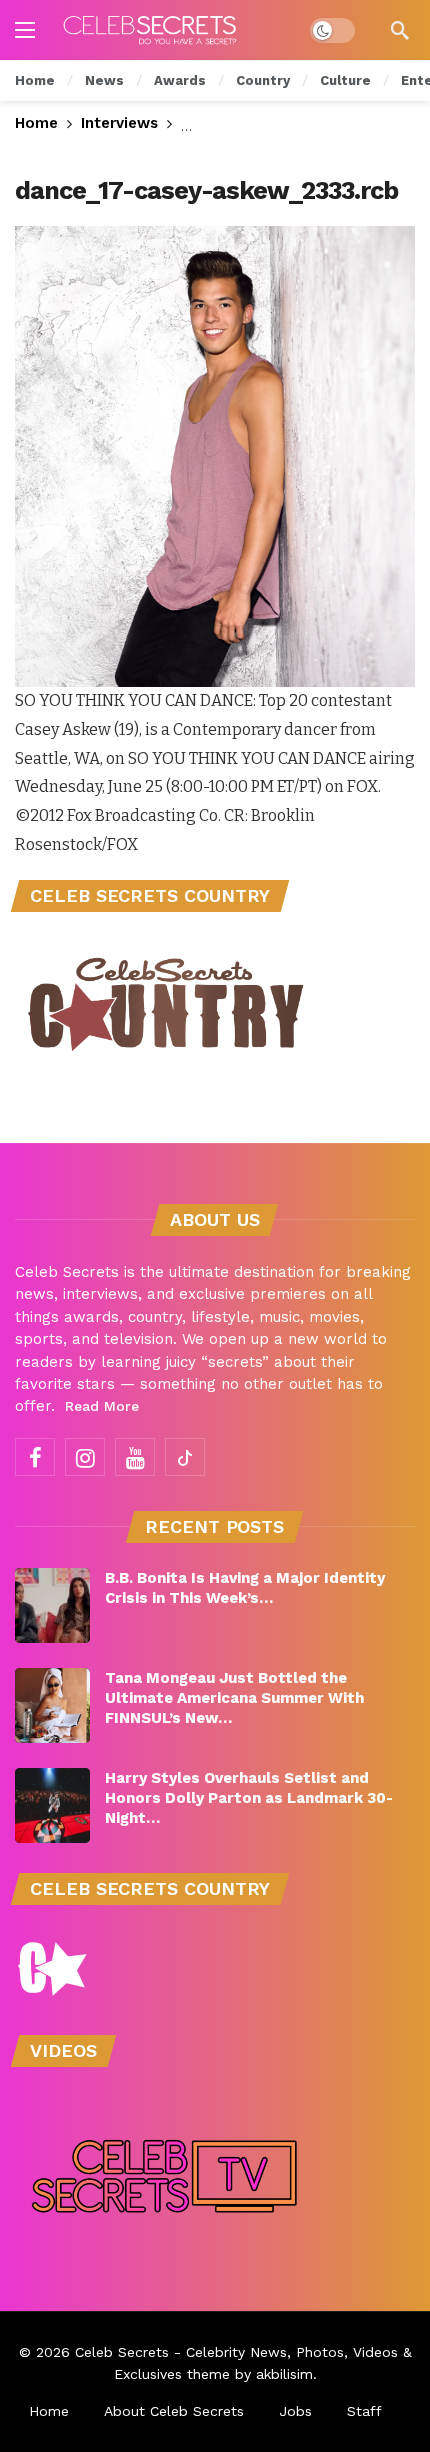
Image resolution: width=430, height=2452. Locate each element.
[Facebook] (35, 1457)
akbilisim (284, 2374)
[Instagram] (85, 1457)
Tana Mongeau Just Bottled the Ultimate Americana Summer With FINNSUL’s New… (234, 1698)
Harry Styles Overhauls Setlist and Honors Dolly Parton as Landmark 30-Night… (249, 1798)
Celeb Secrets (122, 2352)
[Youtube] (135, 1457)
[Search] (400, 30)
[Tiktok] (185, 1457)
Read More (102, 1406)
